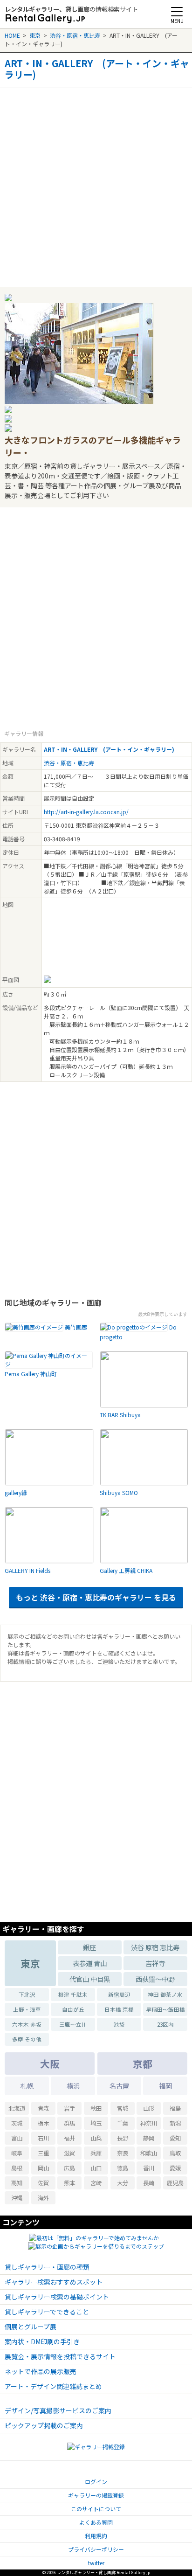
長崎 (149, 2183)
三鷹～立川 (73, 2024)
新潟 (175, 2123)
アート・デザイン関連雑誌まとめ (53, 2386)
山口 (96, 2168)
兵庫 (96, 2153)
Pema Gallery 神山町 (31, 1374)
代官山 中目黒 (90, 1979)
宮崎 (96, 2183)
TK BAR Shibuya (120, 1415)
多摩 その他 (27, 2039)
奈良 (123, 2153)
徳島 (123, 2168)
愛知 (175, 2138)
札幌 (27, 2086)
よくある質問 (96, 2522)
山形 (149, 2108)
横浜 (73, 2086)
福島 (175, 2108)
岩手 (69, 2108)
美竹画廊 (76, 1327)
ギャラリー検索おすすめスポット (54, 2282)
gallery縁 (16, 1492)
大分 (123, 2183)
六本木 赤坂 (27, 2024)
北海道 (17, 2108)
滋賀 (69, 2153)
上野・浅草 (27, 2009)
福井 (69, 2138)
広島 (69, 2168)
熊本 (69, 2183)
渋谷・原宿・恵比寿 (75, 35)
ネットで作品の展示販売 (41, 2371)
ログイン (96, 2482)
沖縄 (17, 2198)
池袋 (119, 2024)
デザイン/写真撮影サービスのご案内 (58, 2410)
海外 (43, 2198)
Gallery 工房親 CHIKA (126, 1570)
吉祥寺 (155, 1963)
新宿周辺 (119, 1994)
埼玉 (96, 2123)
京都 (143, 2064)
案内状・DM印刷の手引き (42, 2341)
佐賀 (43, 2183)
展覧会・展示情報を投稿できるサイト (60, 2356)
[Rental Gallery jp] (45, 19)
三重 (43, 2153)
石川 (43, 2138)
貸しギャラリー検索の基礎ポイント (57, 2297)
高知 (17, 2183)
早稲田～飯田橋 (165, 2009)
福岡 (165, 2086)
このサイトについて (96, 2509)
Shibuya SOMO (119, 1492)
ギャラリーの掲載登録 (96, 2495)
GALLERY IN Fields (27, 1570)
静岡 (149, 2138)
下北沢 (27, 1994)
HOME (12, 35)
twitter (96, 2563)
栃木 (43, 2123)
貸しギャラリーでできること (47, 2312)
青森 (43, 2108)
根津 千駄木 (73, 1994)
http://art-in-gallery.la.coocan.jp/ (86, 812)
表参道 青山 (90, 1963)
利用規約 (96, 2536)
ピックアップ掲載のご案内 (44, 2425)
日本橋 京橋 (119, 2009)
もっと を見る (96, 1597)
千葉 (123, 2123)
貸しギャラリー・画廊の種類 (47, 2267)
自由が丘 (73, 2009)
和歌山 (149, 2153)
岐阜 (17, 2153)
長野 (123, 2138)
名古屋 (119, 2086)
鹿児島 (175, 2183)
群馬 (69, 2123)
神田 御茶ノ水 (165, 1994)
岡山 (43, 2168)
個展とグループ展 (31, 2327)
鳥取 (175, 2153)
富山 (17, 2138)
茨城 (17, 2123)
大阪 (50, 2064)
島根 (17, 2168)
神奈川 (149, 2123)
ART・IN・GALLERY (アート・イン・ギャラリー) (97, 69)
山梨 (96, 2138)
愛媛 (175, 2168)
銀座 (89, 1947)
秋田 (96, 2108)
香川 (149, 2168)
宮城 (123, 2108)
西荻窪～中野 (155, 1979)
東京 (35, 35)
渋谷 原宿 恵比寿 (155, 1947)
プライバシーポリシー (96, 2549)
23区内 (165, 2024)
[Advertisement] (96, 184)
